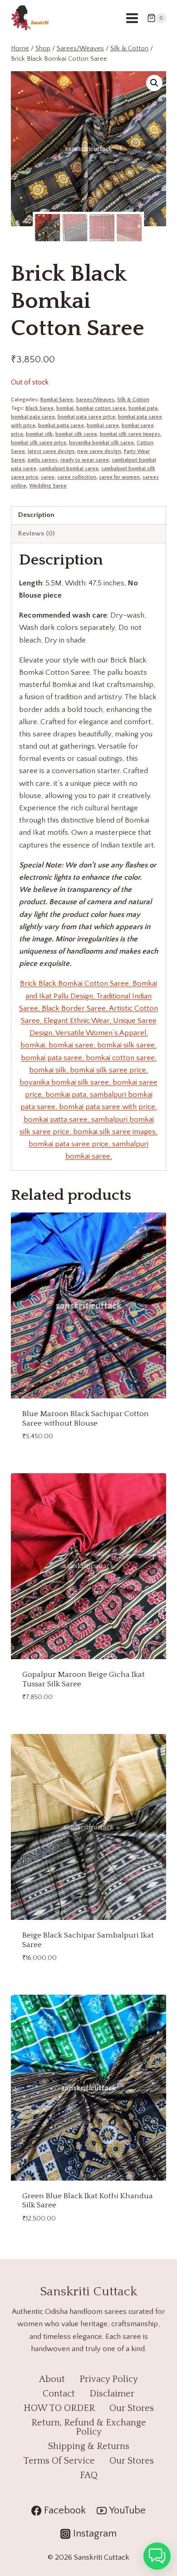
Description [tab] (36, 515)
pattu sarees (43, 460)
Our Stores (132, 2408)
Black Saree (39, 408)
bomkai (65, 408)
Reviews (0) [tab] (36, 533)
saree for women (119, 477)
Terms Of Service (59, 2461)
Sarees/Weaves (95, 400)
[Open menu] (132, 18)
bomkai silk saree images (130, 434)
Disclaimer (112, 2394)
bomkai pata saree (33, 417)
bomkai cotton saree (101, 408)
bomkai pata (143, 408)
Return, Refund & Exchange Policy (89, 2427)
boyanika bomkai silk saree (101, 443)
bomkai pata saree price (86, 417)
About (52, 2379)
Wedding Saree (48, 486)
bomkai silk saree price (39, 443)
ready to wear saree (85, 460)
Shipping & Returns (89, 2446)
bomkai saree (103, 426)
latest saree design (51, 451)
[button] (154, 83)
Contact (59, 2394)
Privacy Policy (109, 2379)
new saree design (99, 451)
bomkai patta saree (61, 426)
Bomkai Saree (57, 400)
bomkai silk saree (76, 434)
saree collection (77, 477)
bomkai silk (39, 434)
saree (48, 477)
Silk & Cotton (133, 400)
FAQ (89, 2475)
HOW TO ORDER (59, 2408)
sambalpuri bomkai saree (69, 469)
